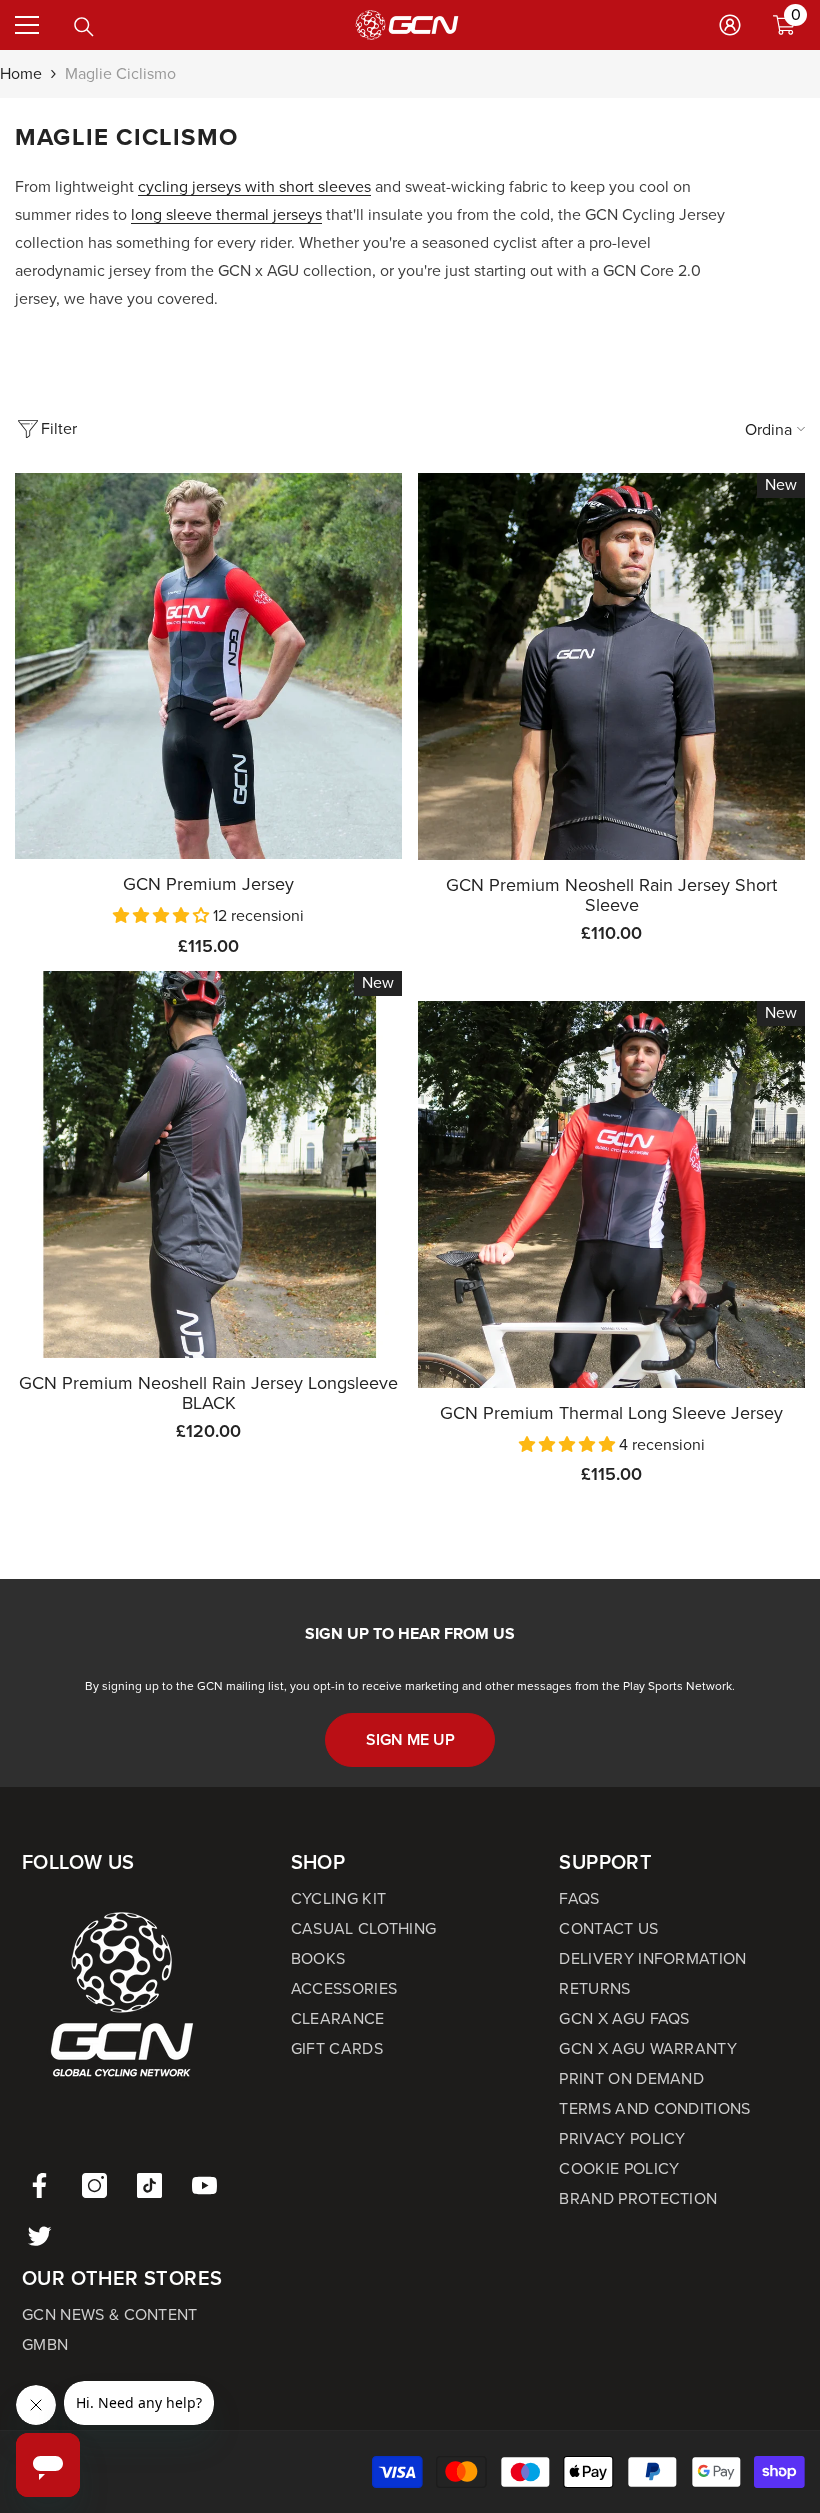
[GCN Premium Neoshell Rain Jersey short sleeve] (611, 666)
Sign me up (410, 1739)
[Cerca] (84, 27)
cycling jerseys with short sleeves (254, 186)
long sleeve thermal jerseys (226, 214)
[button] (163, 915)
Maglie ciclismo (120, 73)
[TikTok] (149, 2185)
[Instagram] (94, 2185)
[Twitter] (39, 2235)
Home (21, 73)
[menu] (27, 25)
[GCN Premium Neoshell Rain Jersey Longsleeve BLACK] (208, 1164)
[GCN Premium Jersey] (208, 666)
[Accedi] (730, 25)
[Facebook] (39, 2185)
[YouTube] (204, 2185)
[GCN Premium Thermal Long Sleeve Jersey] (611, 1194)
